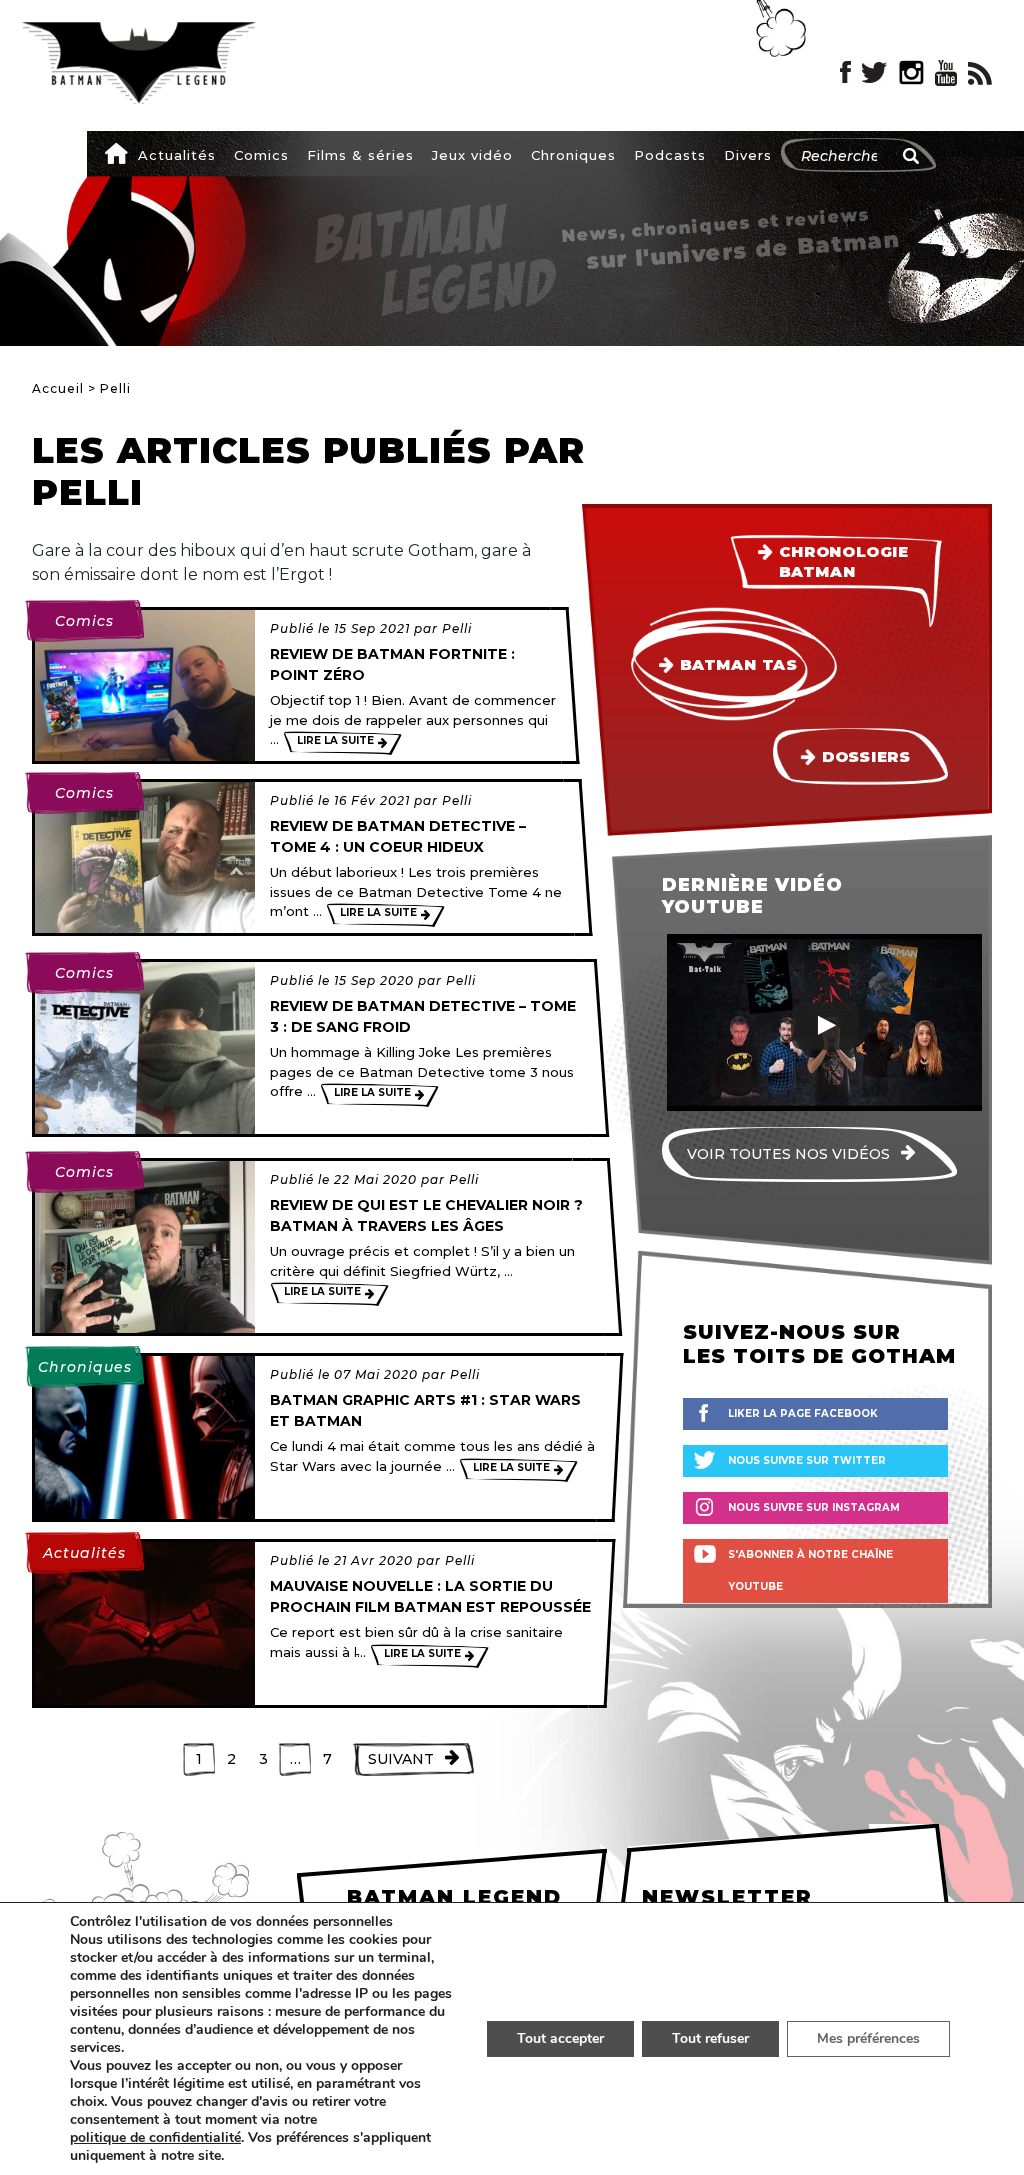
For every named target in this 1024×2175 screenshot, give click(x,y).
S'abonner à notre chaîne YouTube (810, 1570)
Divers (748, 155)
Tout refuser (710, 2038)
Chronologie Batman (844, 562)
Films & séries (360, 155)
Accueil (116, 153)
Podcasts (670, 155)
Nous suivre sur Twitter (807, 1460)
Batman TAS (738, 665)
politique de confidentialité (155, 2138)
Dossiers (866, 757)
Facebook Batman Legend (845, 73)
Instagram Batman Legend (911, 73)
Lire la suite (335, 740)
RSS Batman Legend (980, 73)
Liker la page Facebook (803, 1413)
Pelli (457, 628)
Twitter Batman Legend (875, 73)
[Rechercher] (911, 156)
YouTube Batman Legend (946, 73)
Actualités (177, 155)
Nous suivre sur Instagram (814, 1507)
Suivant (401, 1759)
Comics (261, 155)
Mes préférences (868, 2038)
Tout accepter (560, 2038)
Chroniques (573, 155)
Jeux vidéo (472, 155)
